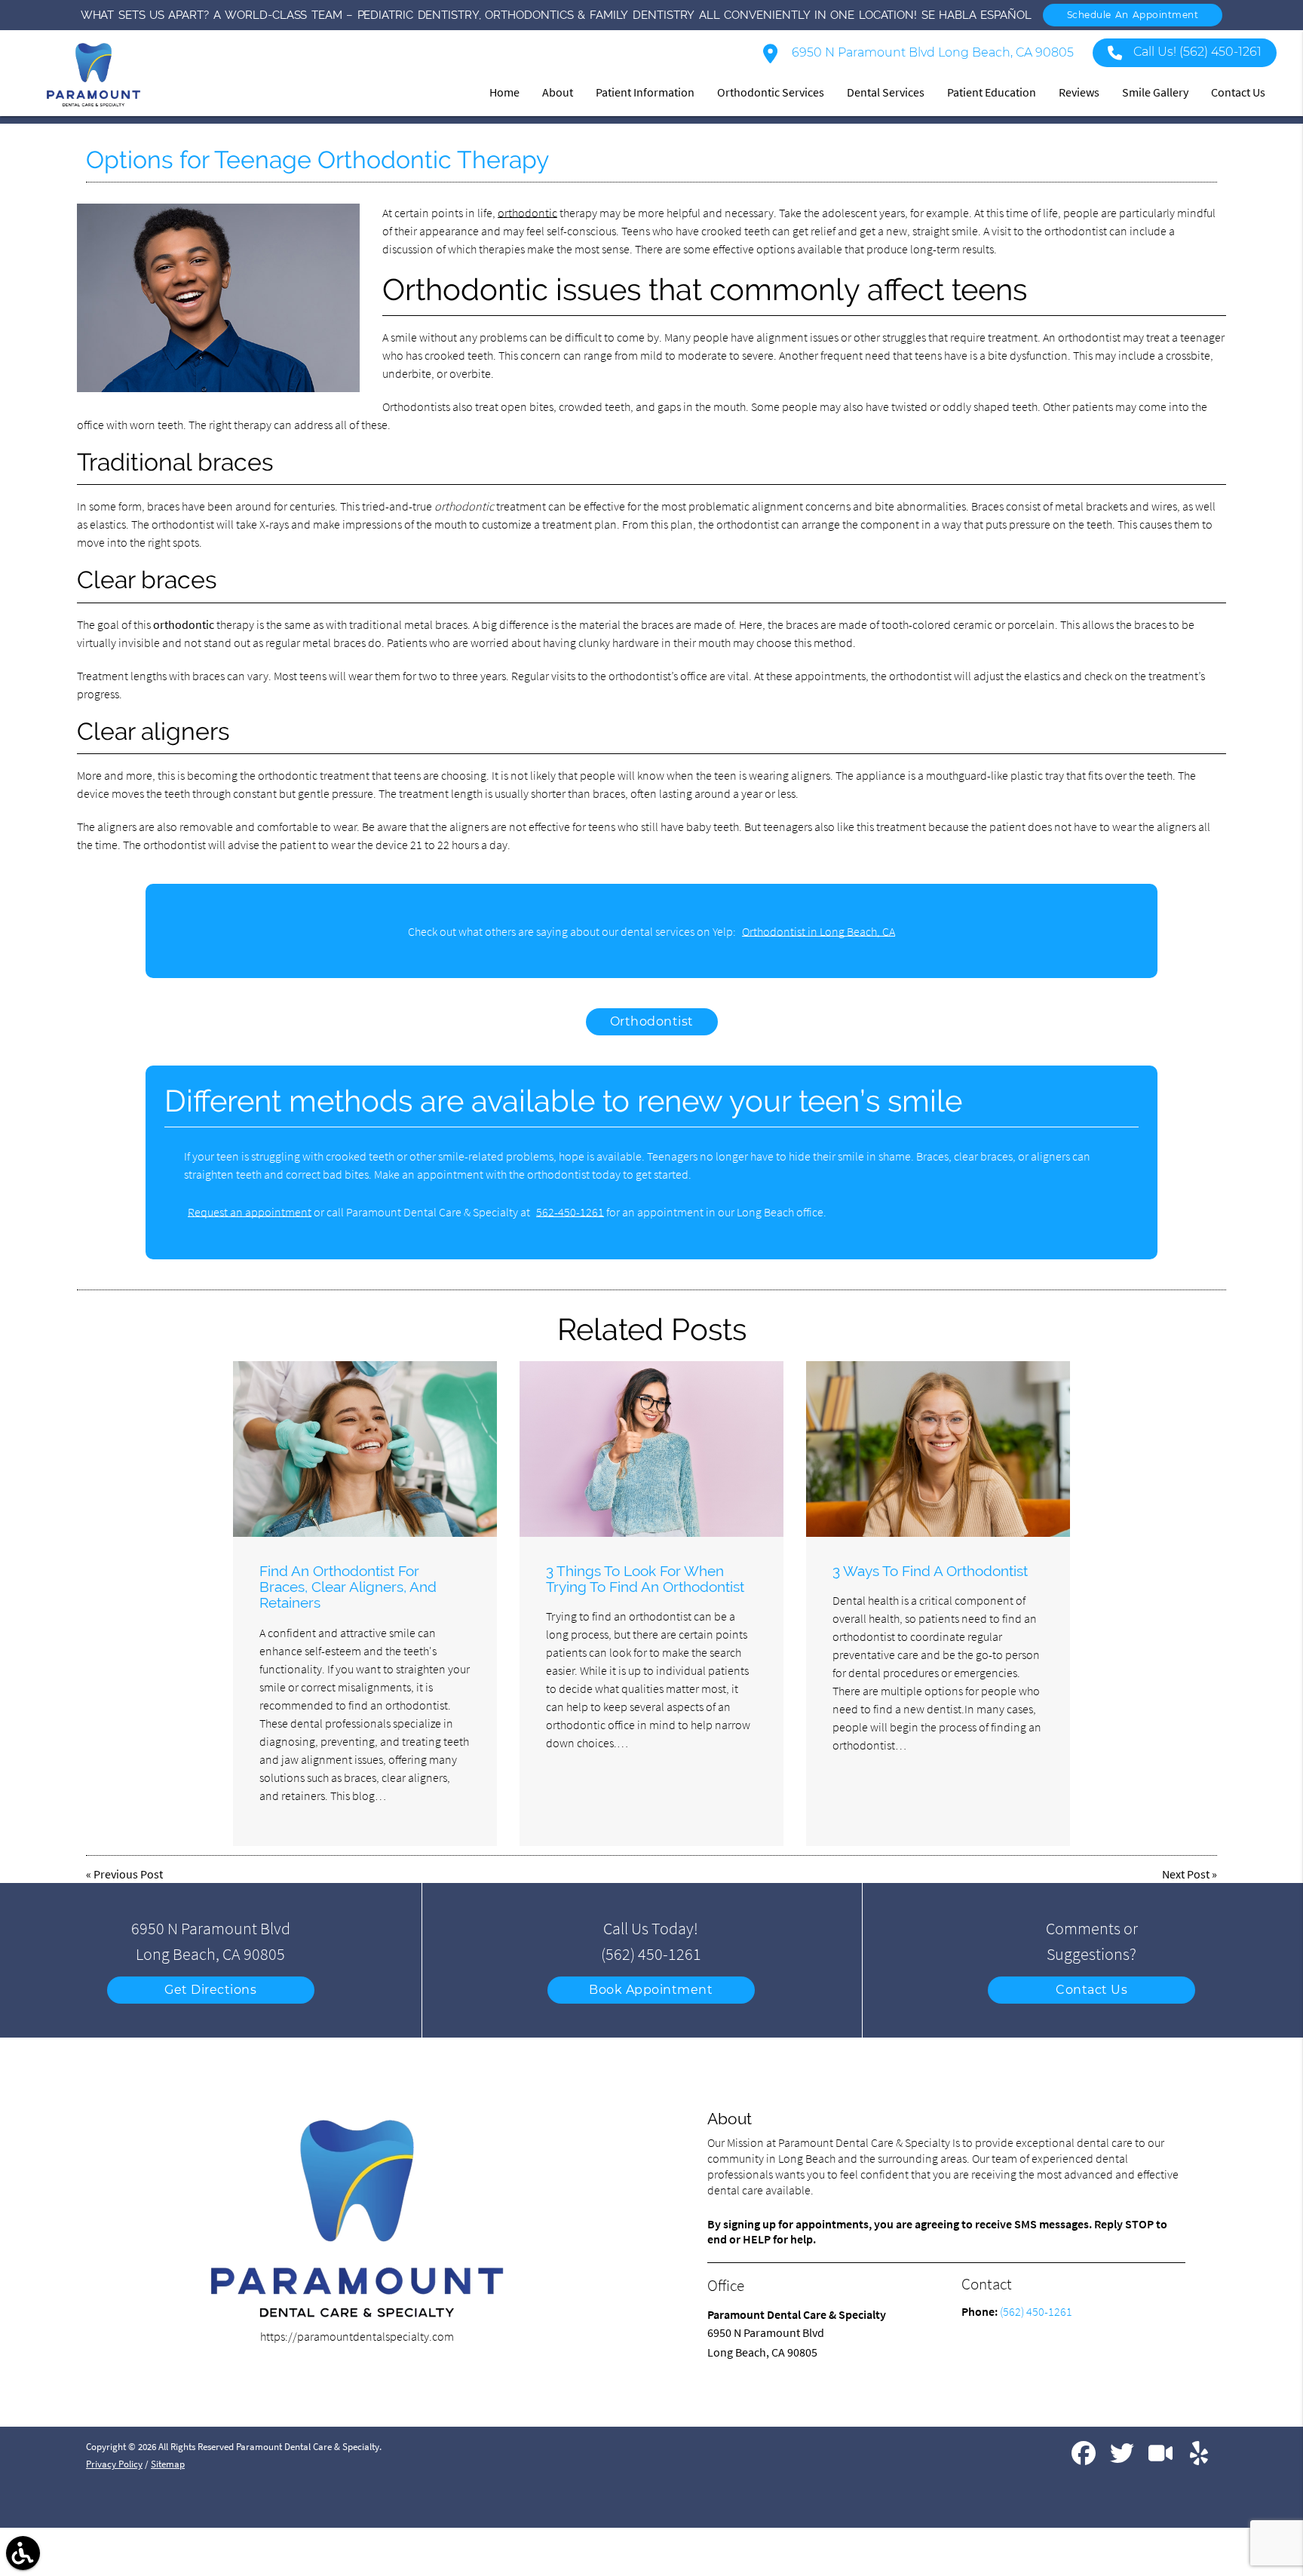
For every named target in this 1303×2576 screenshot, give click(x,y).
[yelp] (1199, 2459)
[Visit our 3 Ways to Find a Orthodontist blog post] (938, 1449)
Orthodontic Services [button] (771, 92)
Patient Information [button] (645, 92)
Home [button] (504, 92)
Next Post (1186, 1874)
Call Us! (1197, 52)
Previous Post (128, 1874)
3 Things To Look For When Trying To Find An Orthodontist (645, 1579)
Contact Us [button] (1238, 92)
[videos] (1162, 2459)
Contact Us (1091, 1990)
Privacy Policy (114, 2464)
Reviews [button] (1079, 92)
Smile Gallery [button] (1155, 92)
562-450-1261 (570, 1212)
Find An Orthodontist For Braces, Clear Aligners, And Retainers (348, 1587)
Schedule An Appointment (1133, 15)
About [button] (558, 92)
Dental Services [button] (886, 92)
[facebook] (1085, 2459)
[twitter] (1123, 2459)
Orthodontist (652, 1021)
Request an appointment (250, 1212)
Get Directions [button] (210, 1990)
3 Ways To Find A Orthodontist (930, 1571)
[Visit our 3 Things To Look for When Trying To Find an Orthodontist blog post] (651, 1449)
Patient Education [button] (992, 92)
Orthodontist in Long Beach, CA (819, 931)
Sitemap (168, 2464)
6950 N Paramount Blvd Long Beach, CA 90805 (931, 52)
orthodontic (527, 213)
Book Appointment (651, 1990)
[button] (23, 2553)
